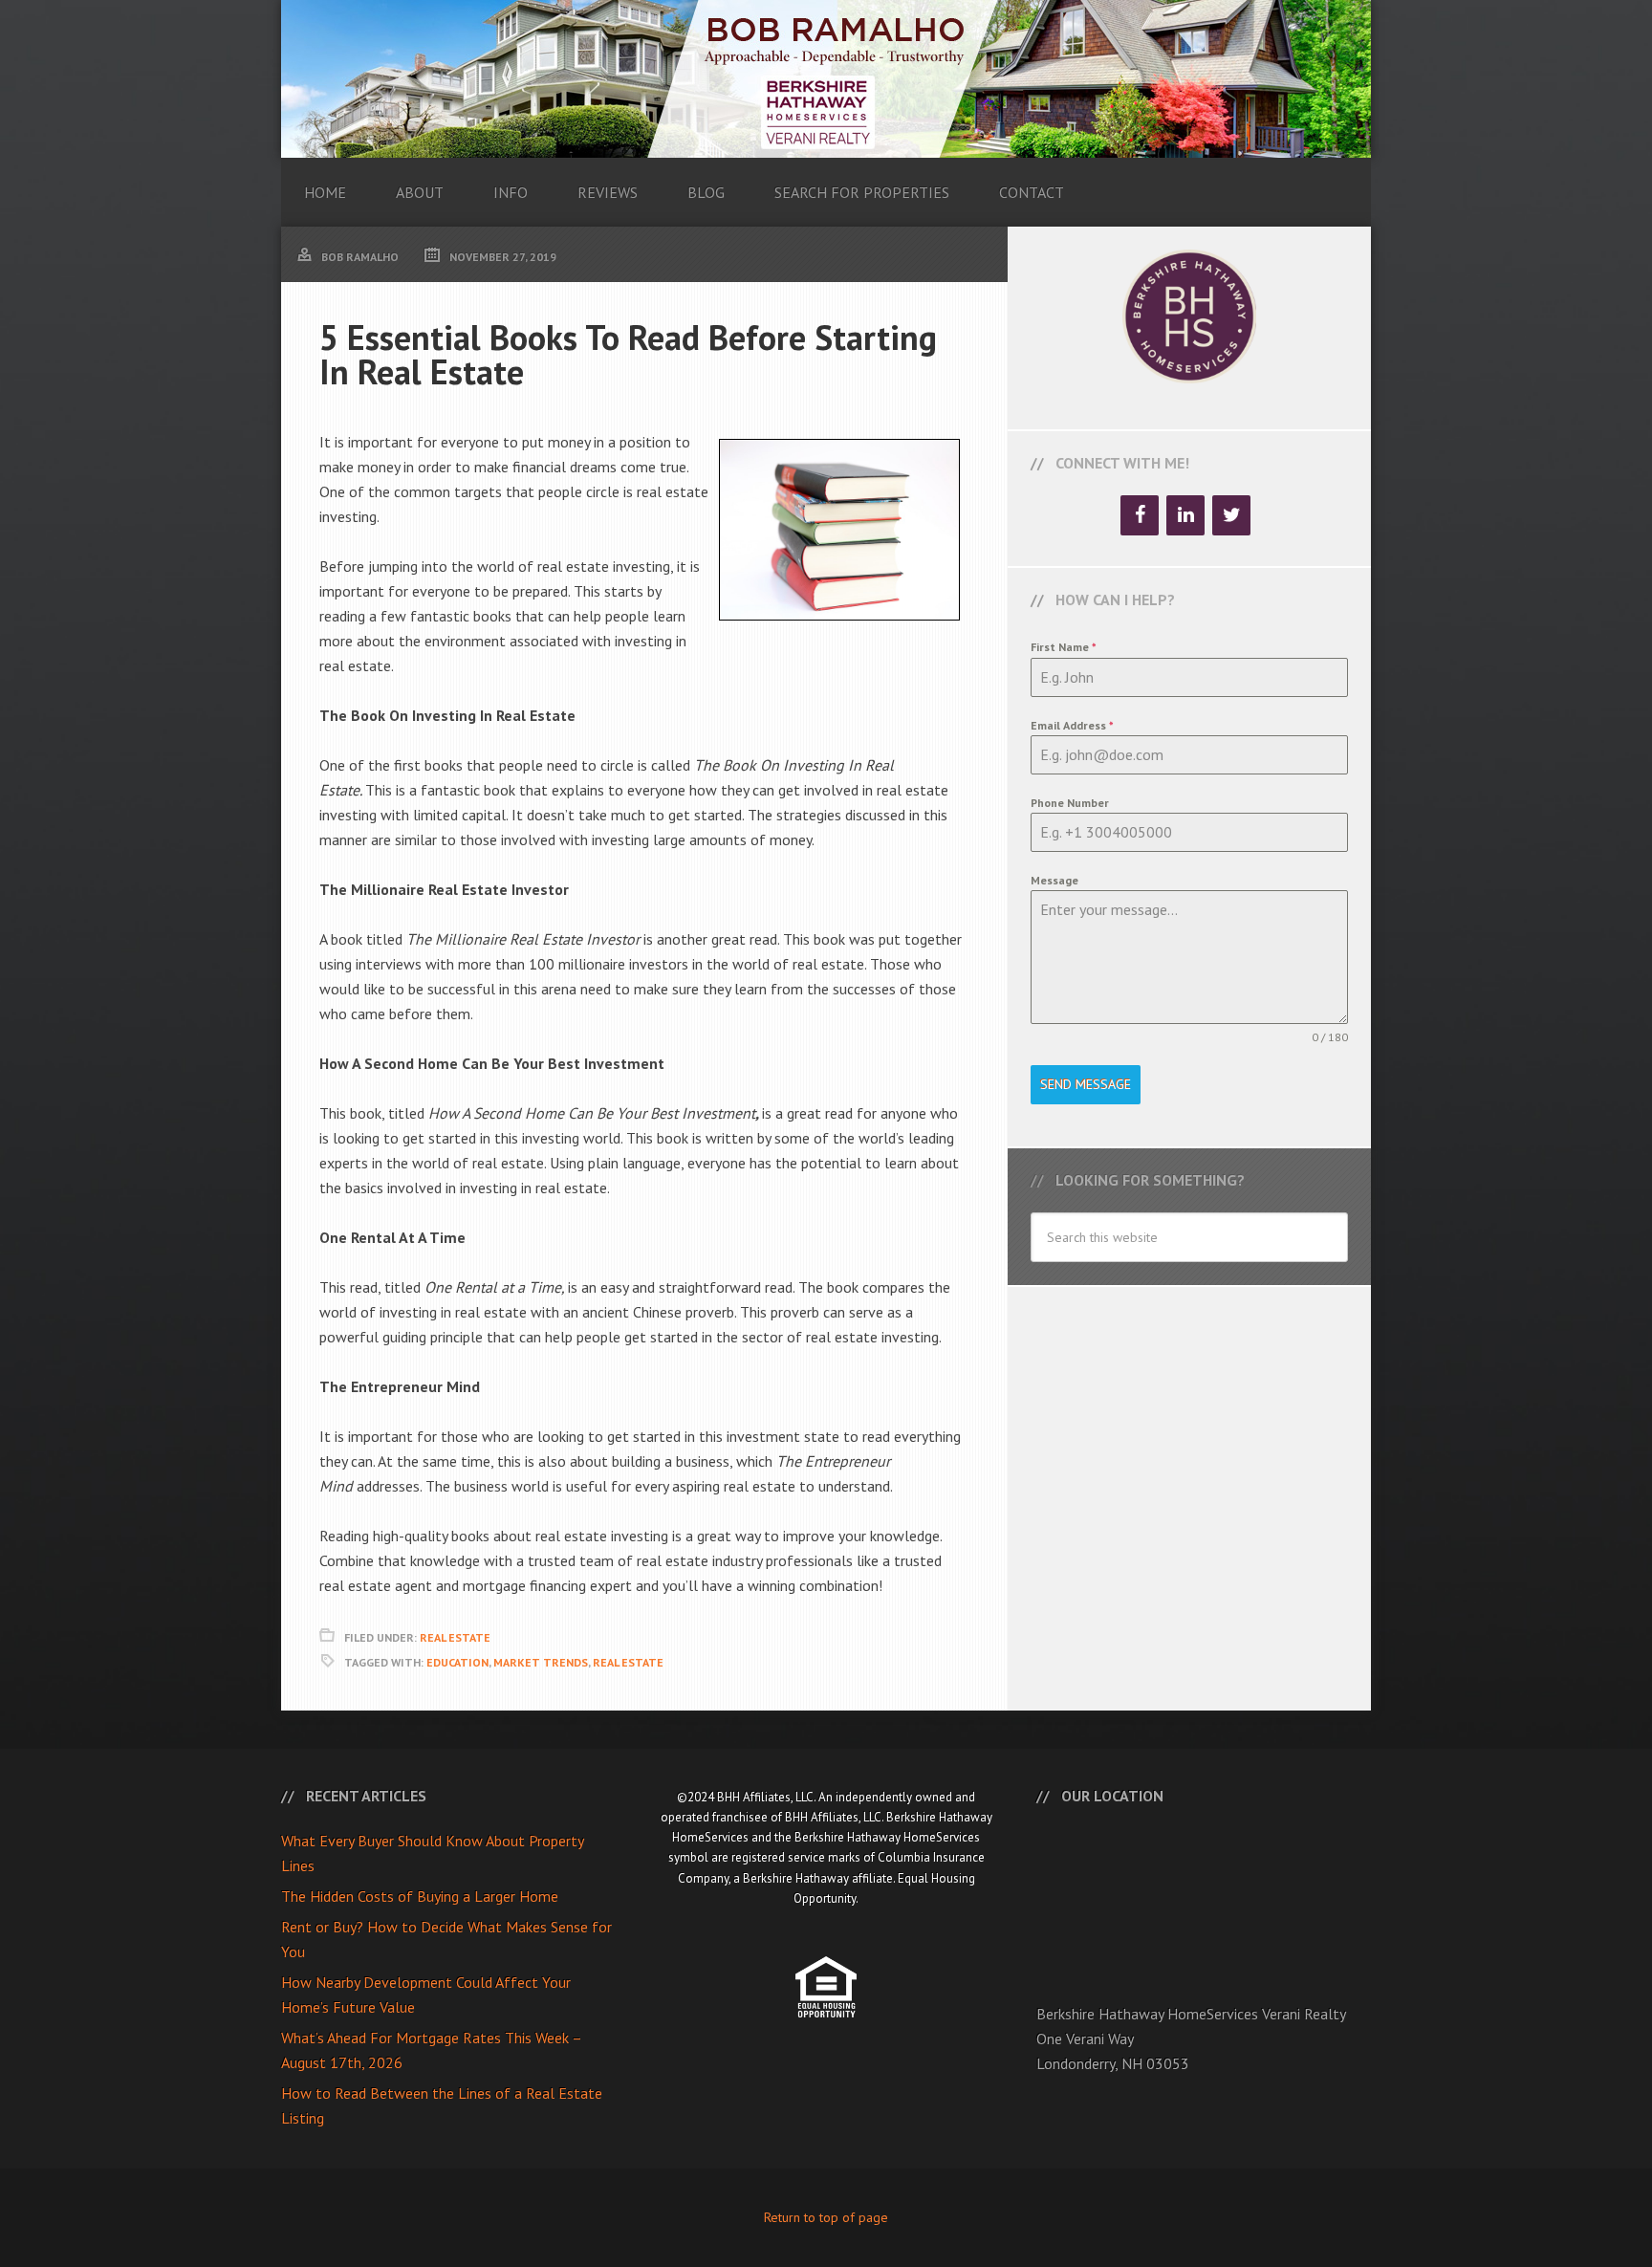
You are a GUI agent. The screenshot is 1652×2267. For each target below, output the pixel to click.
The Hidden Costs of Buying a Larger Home (420, 1896)
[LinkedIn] (1185, 515)
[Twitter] (1231, 515)
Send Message (1086, 1084)
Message (1054, 880)
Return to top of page (826, 2217)
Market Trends (541, 1662)
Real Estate (455, 1637)
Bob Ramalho (826, 79)
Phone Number (1070, 803)
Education (457, 1662)
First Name (1064, 647)
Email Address (1072, 725)
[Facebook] (1140, 515)
